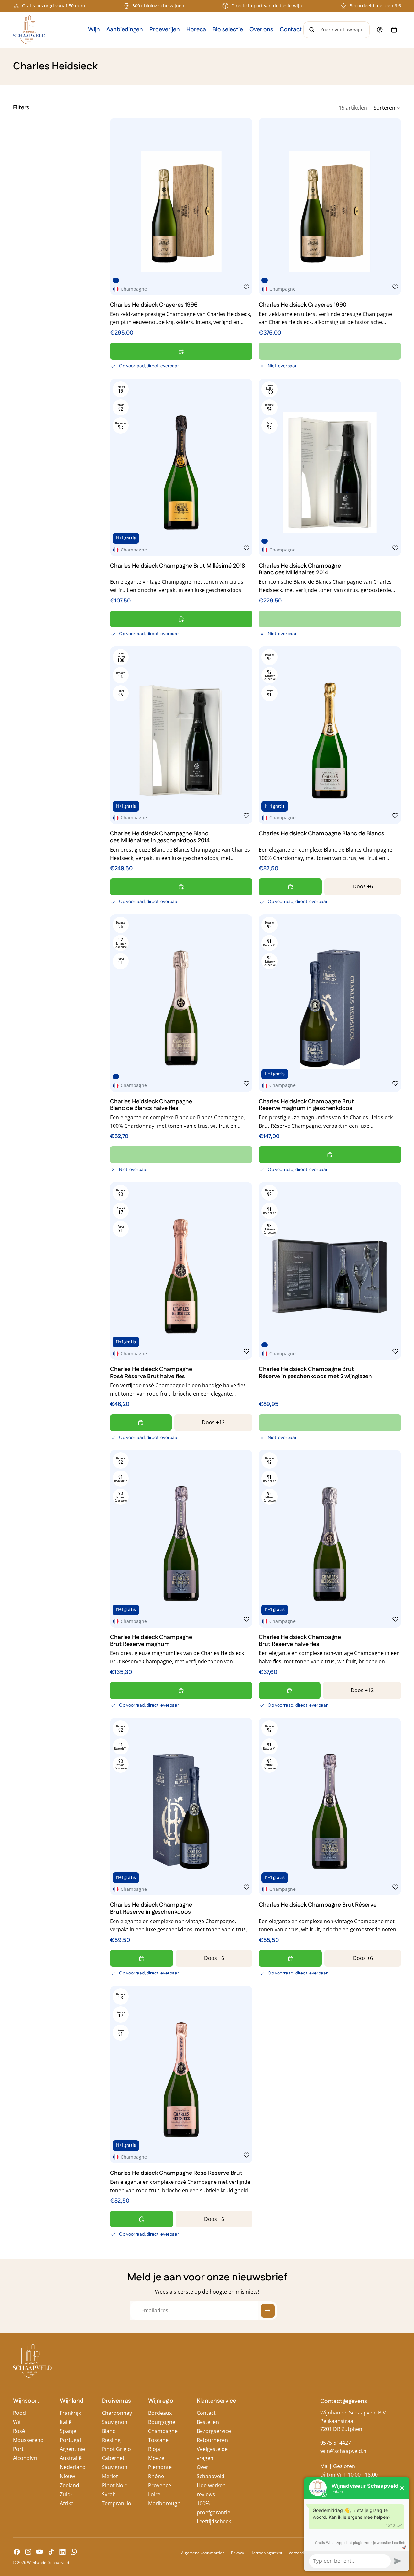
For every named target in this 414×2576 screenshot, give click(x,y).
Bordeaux (160, 2413)
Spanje (68, 2431)
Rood (19, 2413)
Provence (160, 2485)
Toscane (158, 2440)
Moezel (157, 2458)
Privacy (237, 2553)
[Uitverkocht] (330, 351)
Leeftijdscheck (214, 2521)
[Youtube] (39, 2552)
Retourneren (212, 2440)
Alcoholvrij (26, 2458)
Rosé (19, 2431)
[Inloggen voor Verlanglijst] (246, 287)
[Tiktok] (51, 2552)
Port (18, 2449)
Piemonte (160, 2467)
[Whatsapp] (74, 2552)
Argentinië (72, 2449)
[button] (387, 108)
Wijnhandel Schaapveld (48, 2563)
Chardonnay (117, 2413)
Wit (17, 2422)
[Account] (380, 30)
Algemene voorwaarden (203, 2553)
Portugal (70, 2440)
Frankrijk (70, 2413)
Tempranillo (117, 2503)
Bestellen (208, 2422)
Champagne (163, 2431)
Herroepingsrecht (266, 2553)
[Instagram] (28, 2552)
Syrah (109, 2494)
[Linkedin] (62, 2552)
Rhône (156, 2476)
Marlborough (164, 2503)
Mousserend (28, 2440)
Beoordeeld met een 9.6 (375, 6)
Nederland (73, 2467)
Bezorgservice (214, 2431)
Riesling (111, 2440)
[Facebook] (17, 2552)
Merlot (110, 2476)
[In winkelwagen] (181, 351)
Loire (154, 2494)
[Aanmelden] (268, 2311)
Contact (206, 2413)
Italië (66, 2422)
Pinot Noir (114, 2485)
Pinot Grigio (116, 2449)
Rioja (154, 2449)
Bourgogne (162, 2422)
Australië (71, 2458)
